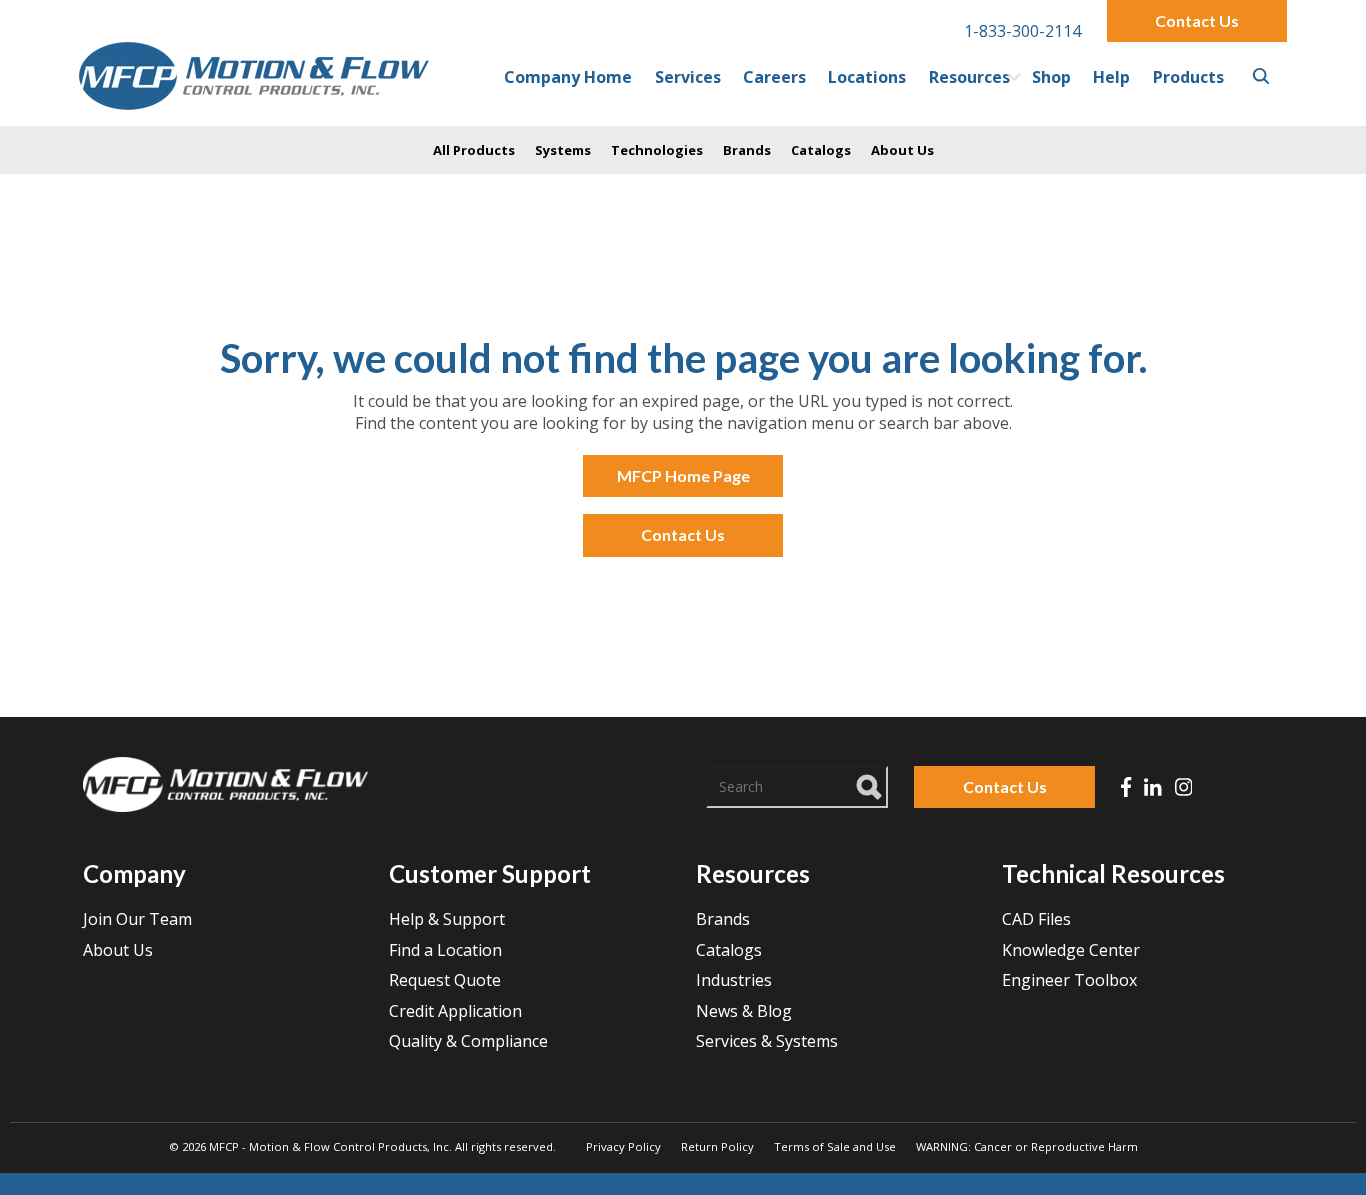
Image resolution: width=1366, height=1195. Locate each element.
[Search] (870, 784)
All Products (474, 150)
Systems (563, 150)
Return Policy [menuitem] (717, 1146)
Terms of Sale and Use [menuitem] (835, 1146)
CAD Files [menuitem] (1036, 919)
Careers (774, 77)
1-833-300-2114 (1022, 31)
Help (1111, 77)
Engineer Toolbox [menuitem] (1069, 980)
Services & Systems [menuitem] (767, 1041)
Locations (867, 77)
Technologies (657, 150)
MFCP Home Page (683, 475)
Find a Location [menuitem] (445, 950)
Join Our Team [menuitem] (137, 919)
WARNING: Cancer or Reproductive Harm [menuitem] (1027, 1146)
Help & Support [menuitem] (447, 919)
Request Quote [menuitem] (445, 980)
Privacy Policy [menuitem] (623, 1146)
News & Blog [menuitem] (744, 1011)
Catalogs (821, 150)
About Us (902, 150)
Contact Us (1197, 20)
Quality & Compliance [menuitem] (468, 1041)
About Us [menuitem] (118, 950)
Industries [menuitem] (734, 980)
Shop (1051, 77)
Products (1188, 77)
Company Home (568, 77)
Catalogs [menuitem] (729, 950)
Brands (747, 150)
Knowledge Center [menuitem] (1071, 950)
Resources (969, 77)
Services (688, 77)
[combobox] (797, 787)
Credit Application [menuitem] (455, 1011)
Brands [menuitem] (723, 919)
